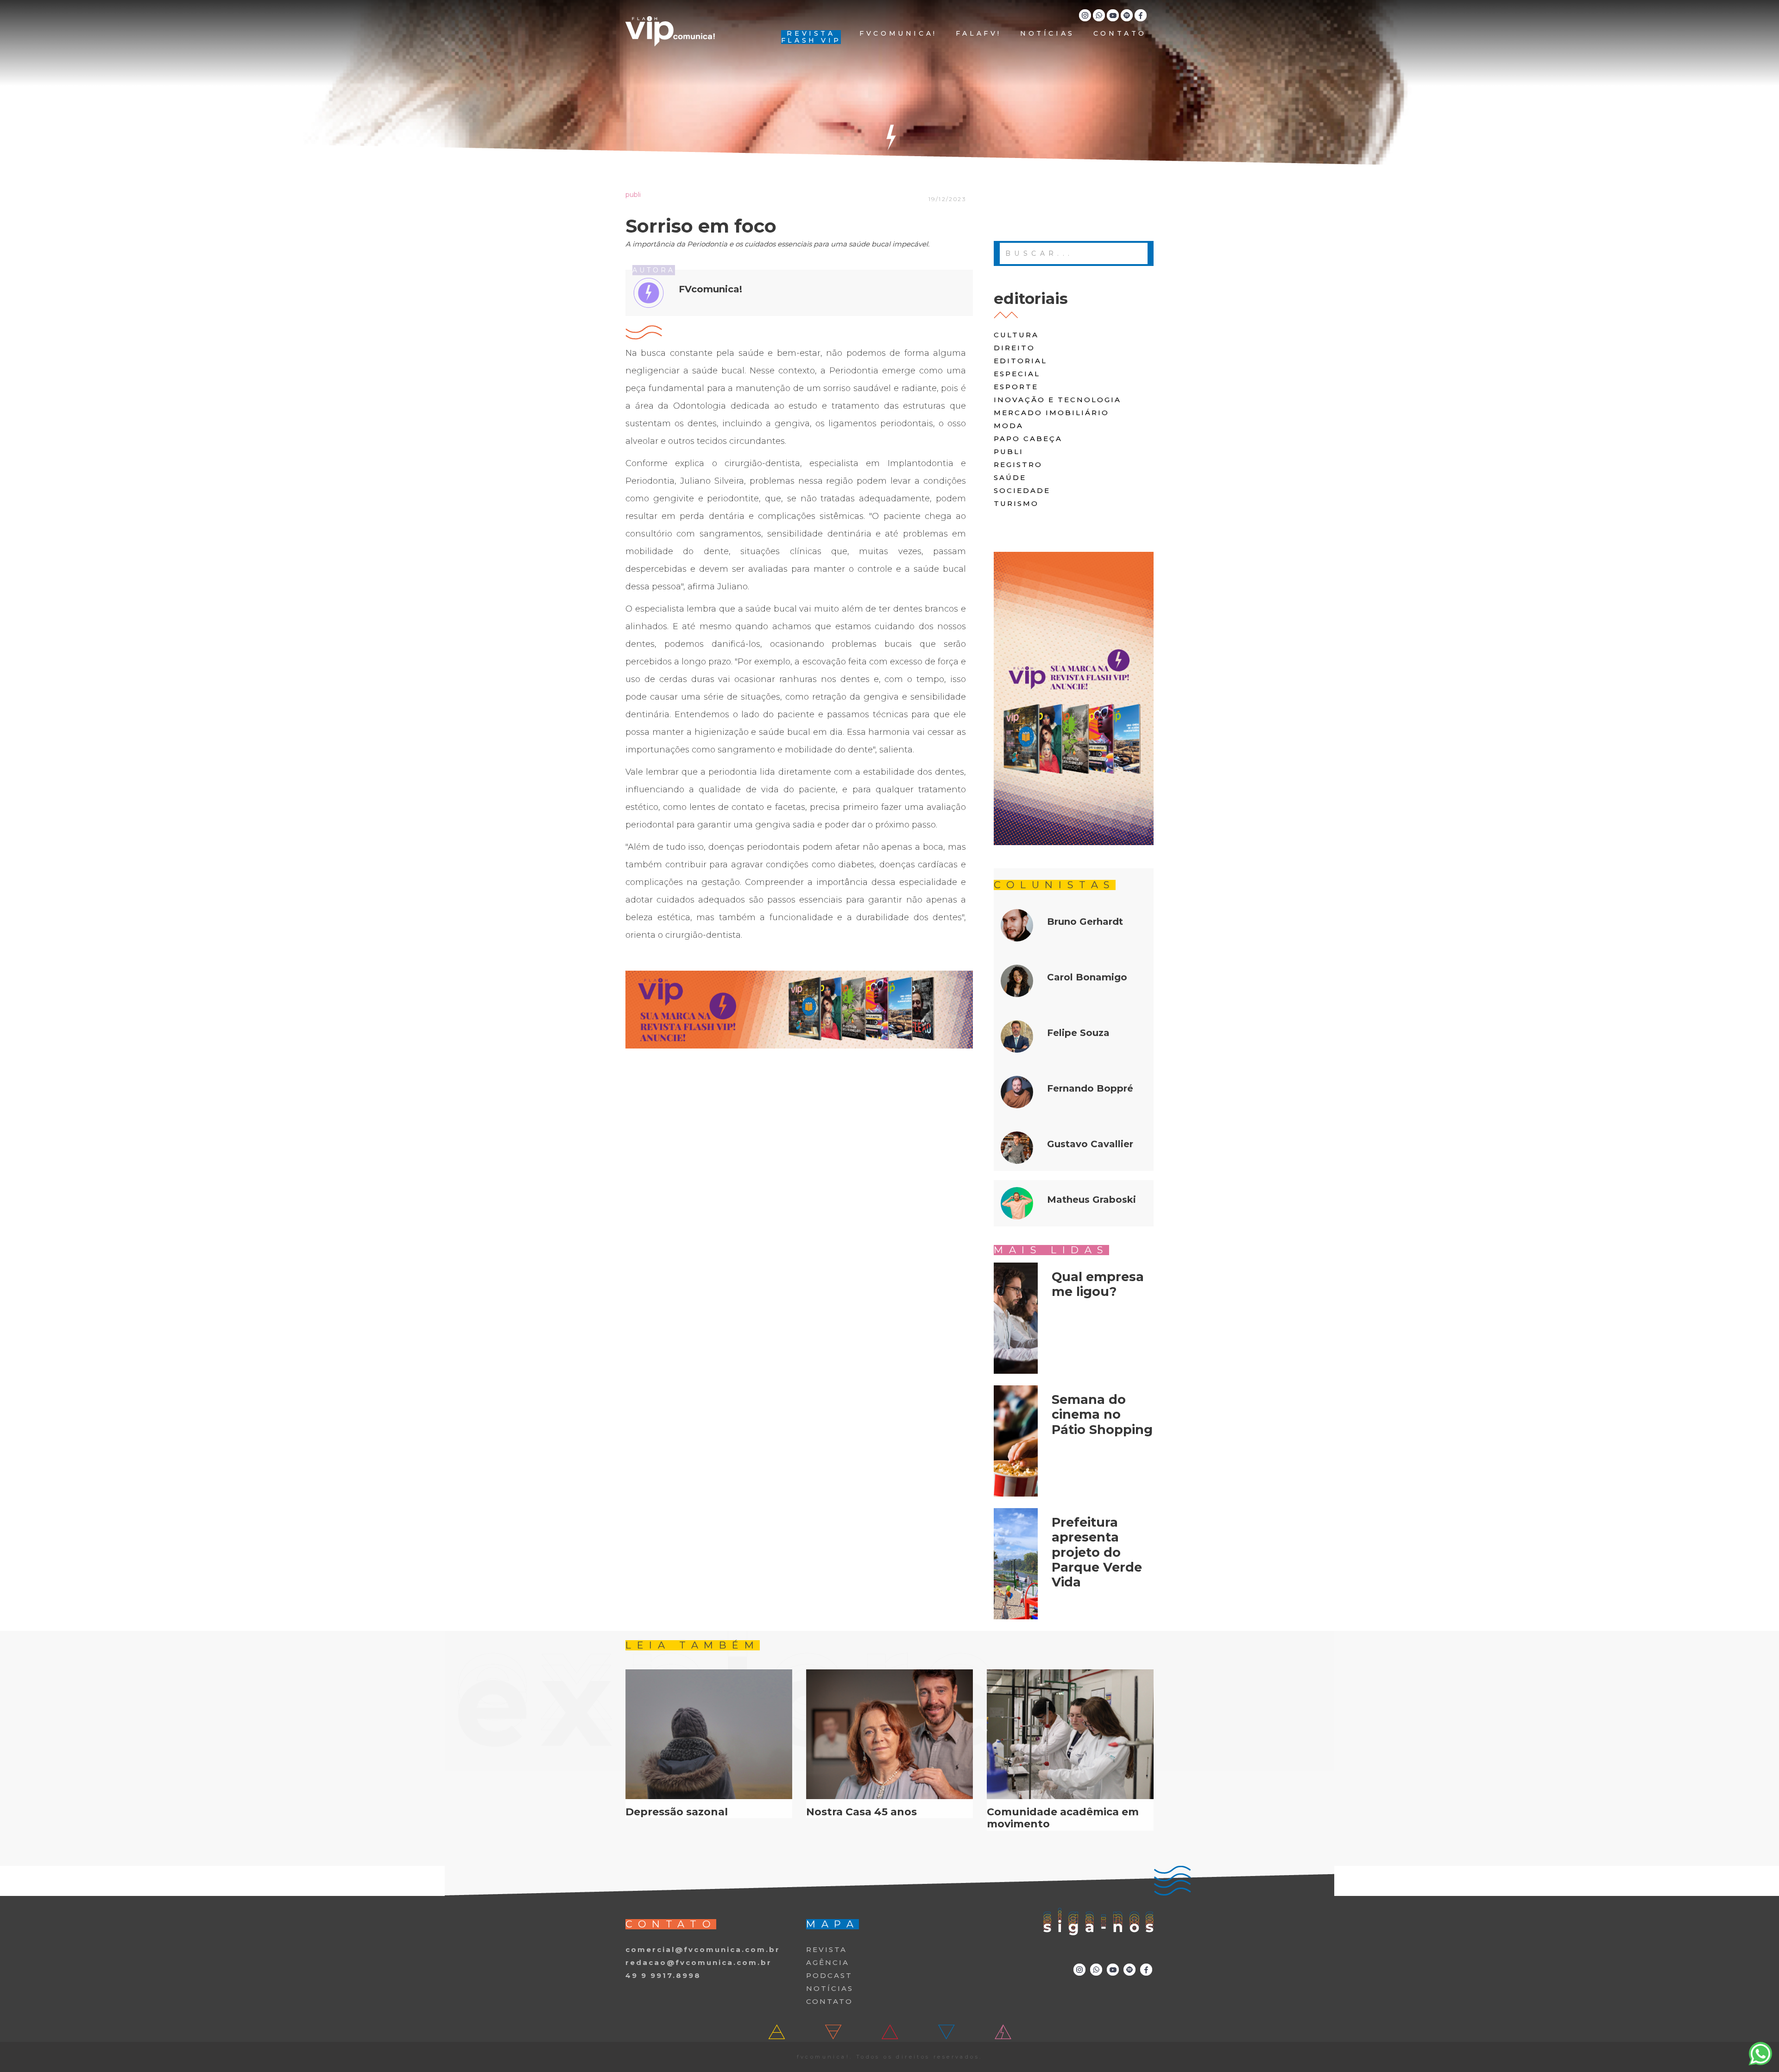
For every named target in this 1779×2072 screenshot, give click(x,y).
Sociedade (1022, 490)
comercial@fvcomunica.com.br (703, 1949)
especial (1017, 374)
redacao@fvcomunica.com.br (699, 1962)
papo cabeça (1028, 439)
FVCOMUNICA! (898, 34)
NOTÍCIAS (1047, 34)
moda (1009, 426)
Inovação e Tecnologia (1057, 400)
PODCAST (829, 1975)
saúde (1010, 477)
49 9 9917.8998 (663, 1975)
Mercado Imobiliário (1051, 413)
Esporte (1016, 387)
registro (1018, 464)
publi (1009, 452)
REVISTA (826, 1949)
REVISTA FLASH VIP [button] (811, 37)
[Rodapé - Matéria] (799, 1010)
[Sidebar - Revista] (1074, 698)
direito (1014, 348)
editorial (1020, 361)
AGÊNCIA (828, 1962)
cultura (1016, 335)
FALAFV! (979, 34)
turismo (1016, 503)
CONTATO (1120, 34)
